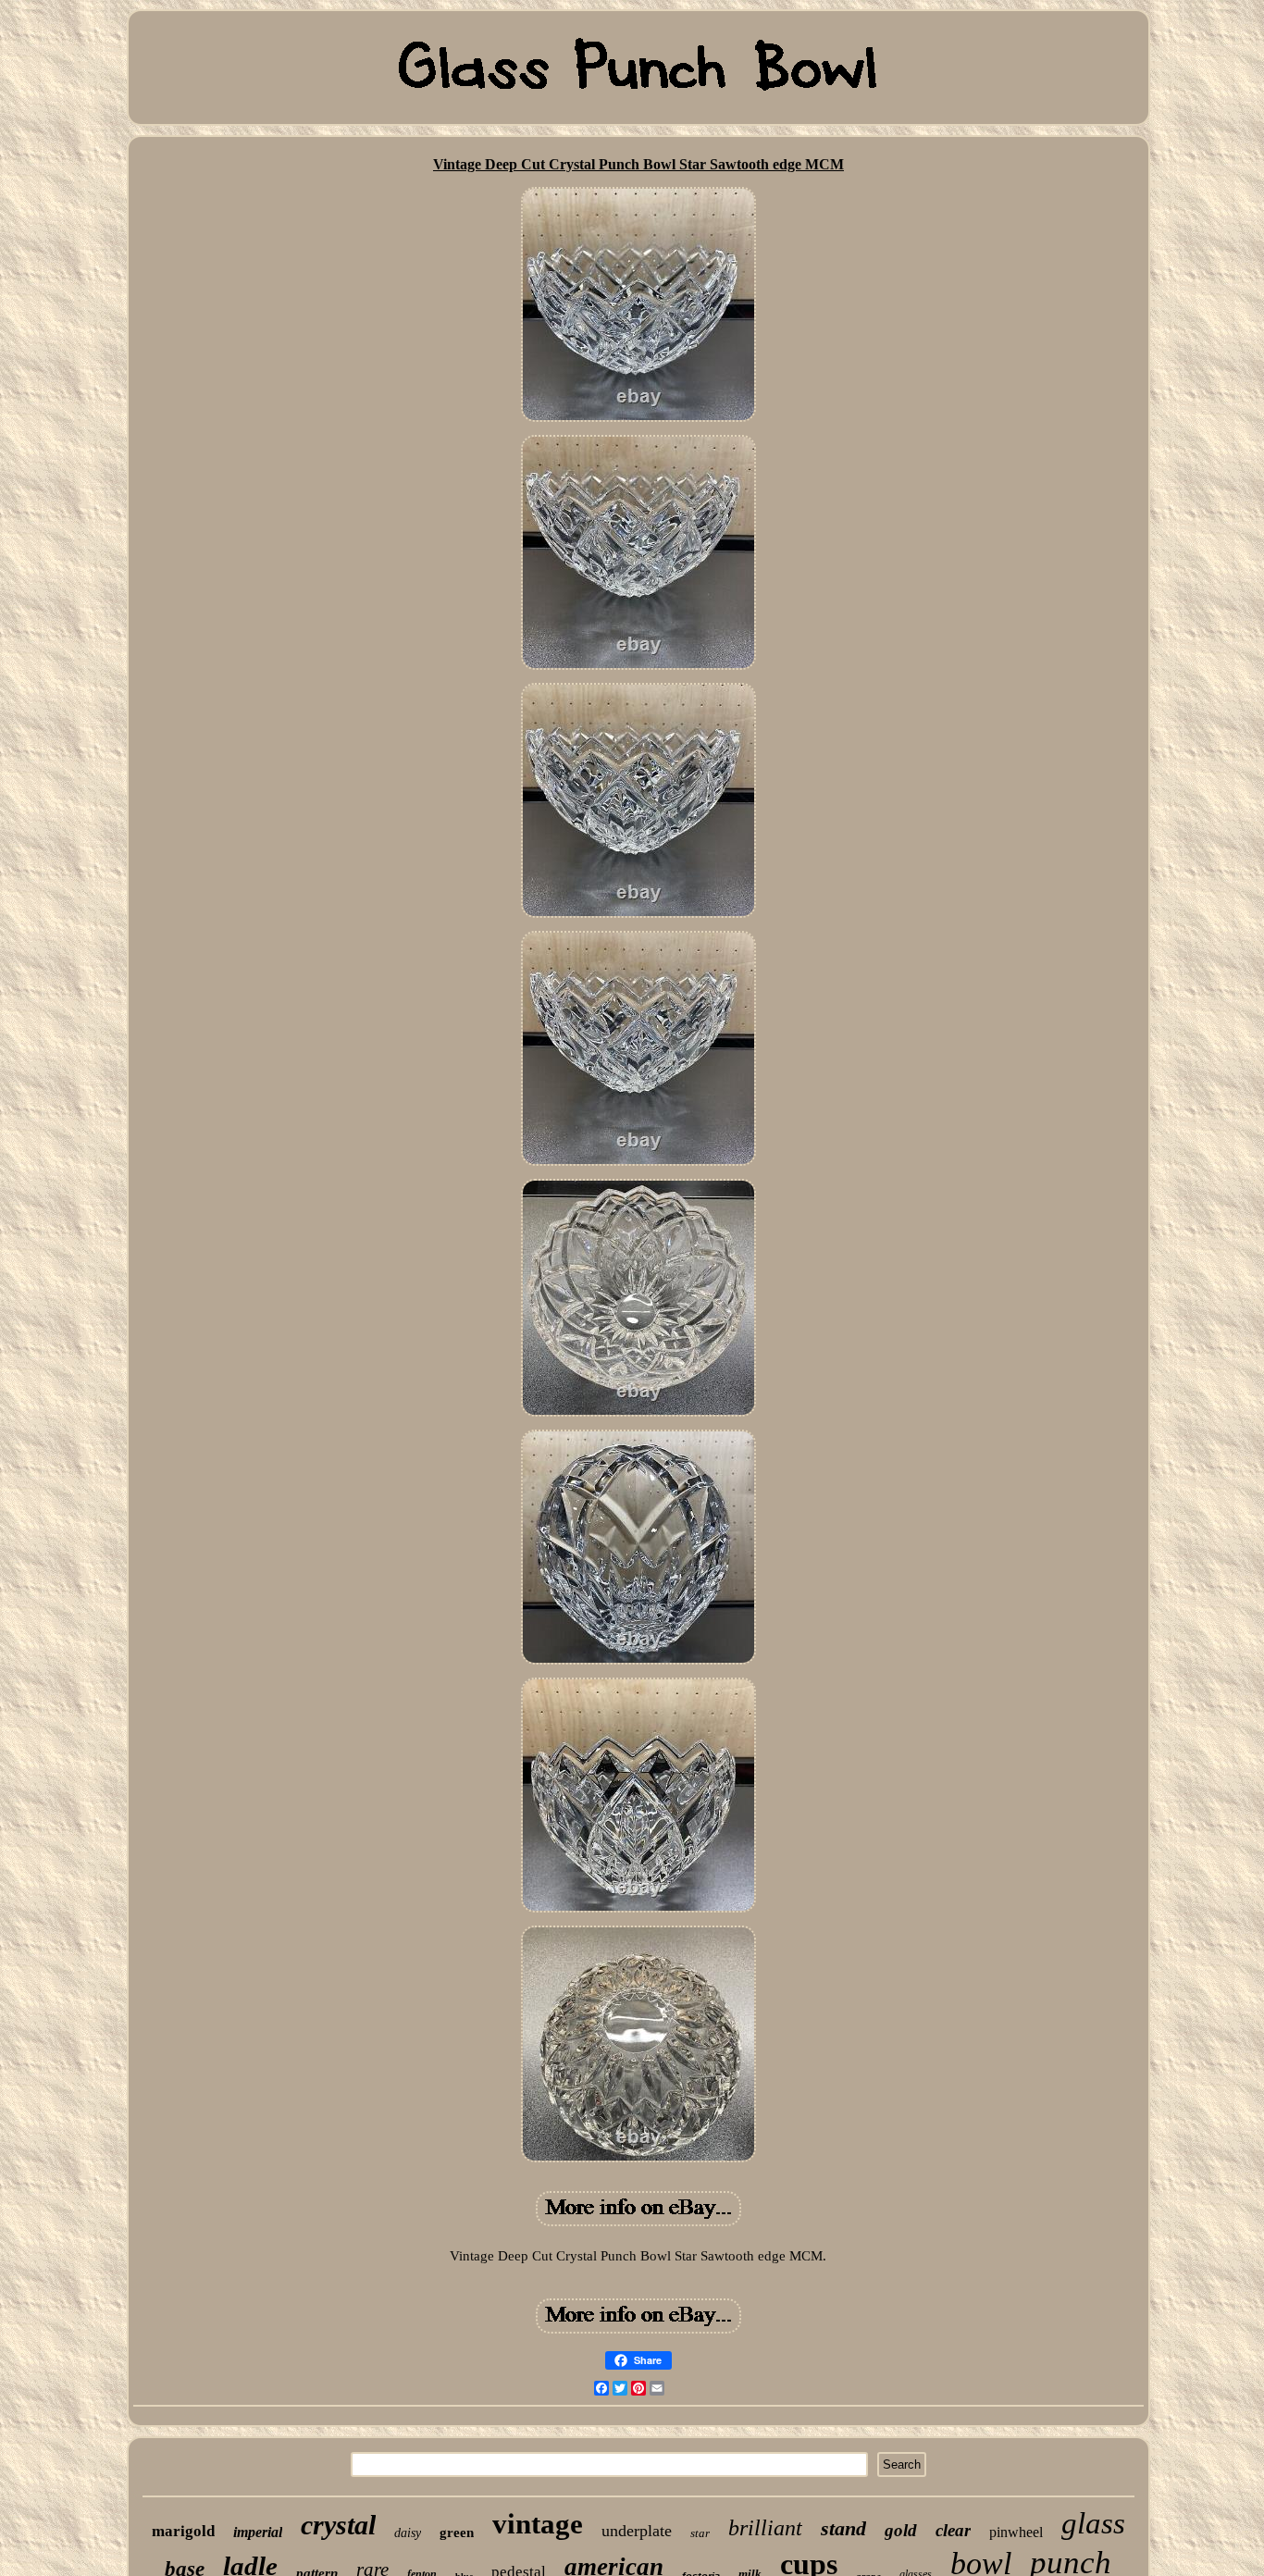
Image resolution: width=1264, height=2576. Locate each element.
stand (843, 2528)
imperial (258, 2532)
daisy (408, 2533)
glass (1093, 2523)
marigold (183, 2531)
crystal (338, 2525)
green (457, 2533)
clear (953, 2530)
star (700, 2533)
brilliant (765, 2528)
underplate (637, 2531)
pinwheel (1016, 2532)
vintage (538, 2524)
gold (901, 2530)
